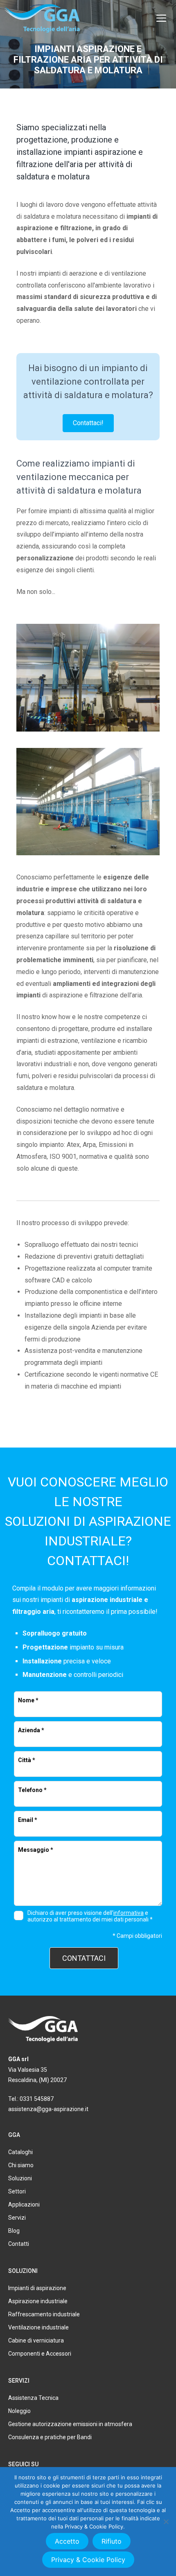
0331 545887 (37, 2099)
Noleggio (19, 2411)
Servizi (17, 2218)
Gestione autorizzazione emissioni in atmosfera (70, 2424)
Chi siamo (21, 2165)
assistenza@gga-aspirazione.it (48, 2109)
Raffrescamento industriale (44, 2314)
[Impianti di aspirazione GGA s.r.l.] (42, 18)
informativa (129, 1913)
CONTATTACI (84, 1958)
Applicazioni (24, 2204)
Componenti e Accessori (40, 2354)
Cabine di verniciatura (36, 2340)
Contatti (19, 2244)
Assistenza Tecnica (33, 2398)
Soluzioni (20, 2178)
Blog (14, 2231)
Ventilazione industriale (38, 2327)
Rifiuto (112, 2541)
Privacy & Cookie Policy (88, 2560)
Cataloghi (20, 2152)
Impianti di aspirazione (37, 2288)
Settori (17, 2191)
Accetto (67, 2541)
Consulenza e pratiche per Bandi (50, 2437)
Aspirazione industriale (38, 2301)
